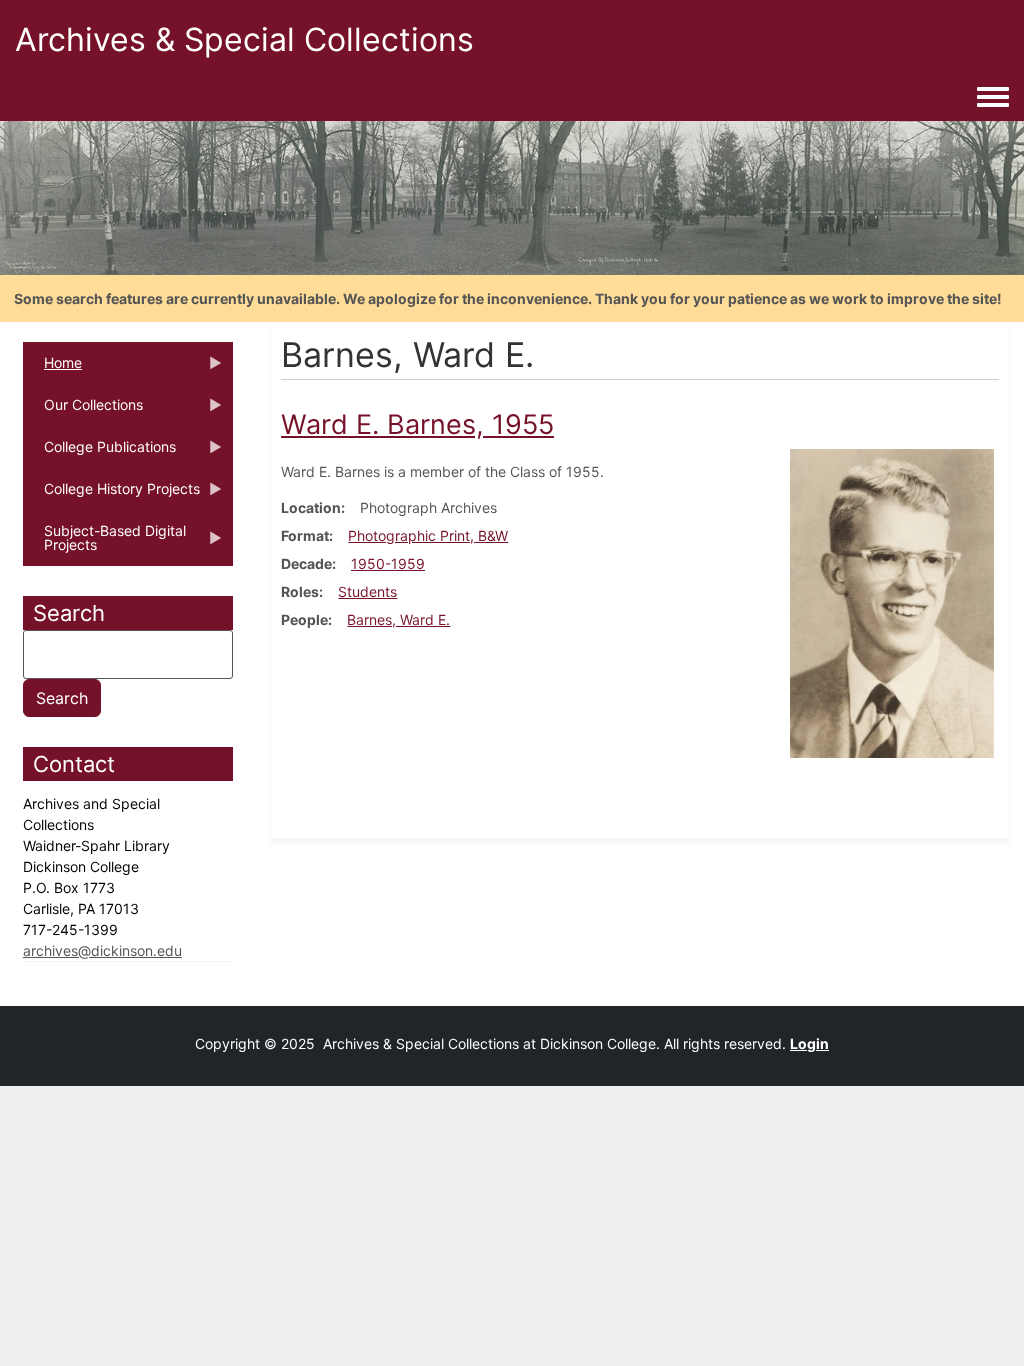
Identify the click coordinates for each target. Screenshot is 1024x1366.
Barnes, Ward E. (398, 619)
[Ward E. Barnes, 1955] (892, 601)
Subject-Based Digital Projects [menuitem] (104, 544)
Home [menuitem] (52, 369)
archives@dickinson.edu (102, 950)
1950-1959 (388, 563)
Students (367, 591)
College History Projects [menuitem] (111, 495)
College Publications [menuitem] (99, 453)
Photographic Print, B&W (428, 535)
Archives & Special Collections (244, 39)
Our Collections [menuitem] (83, 411)
